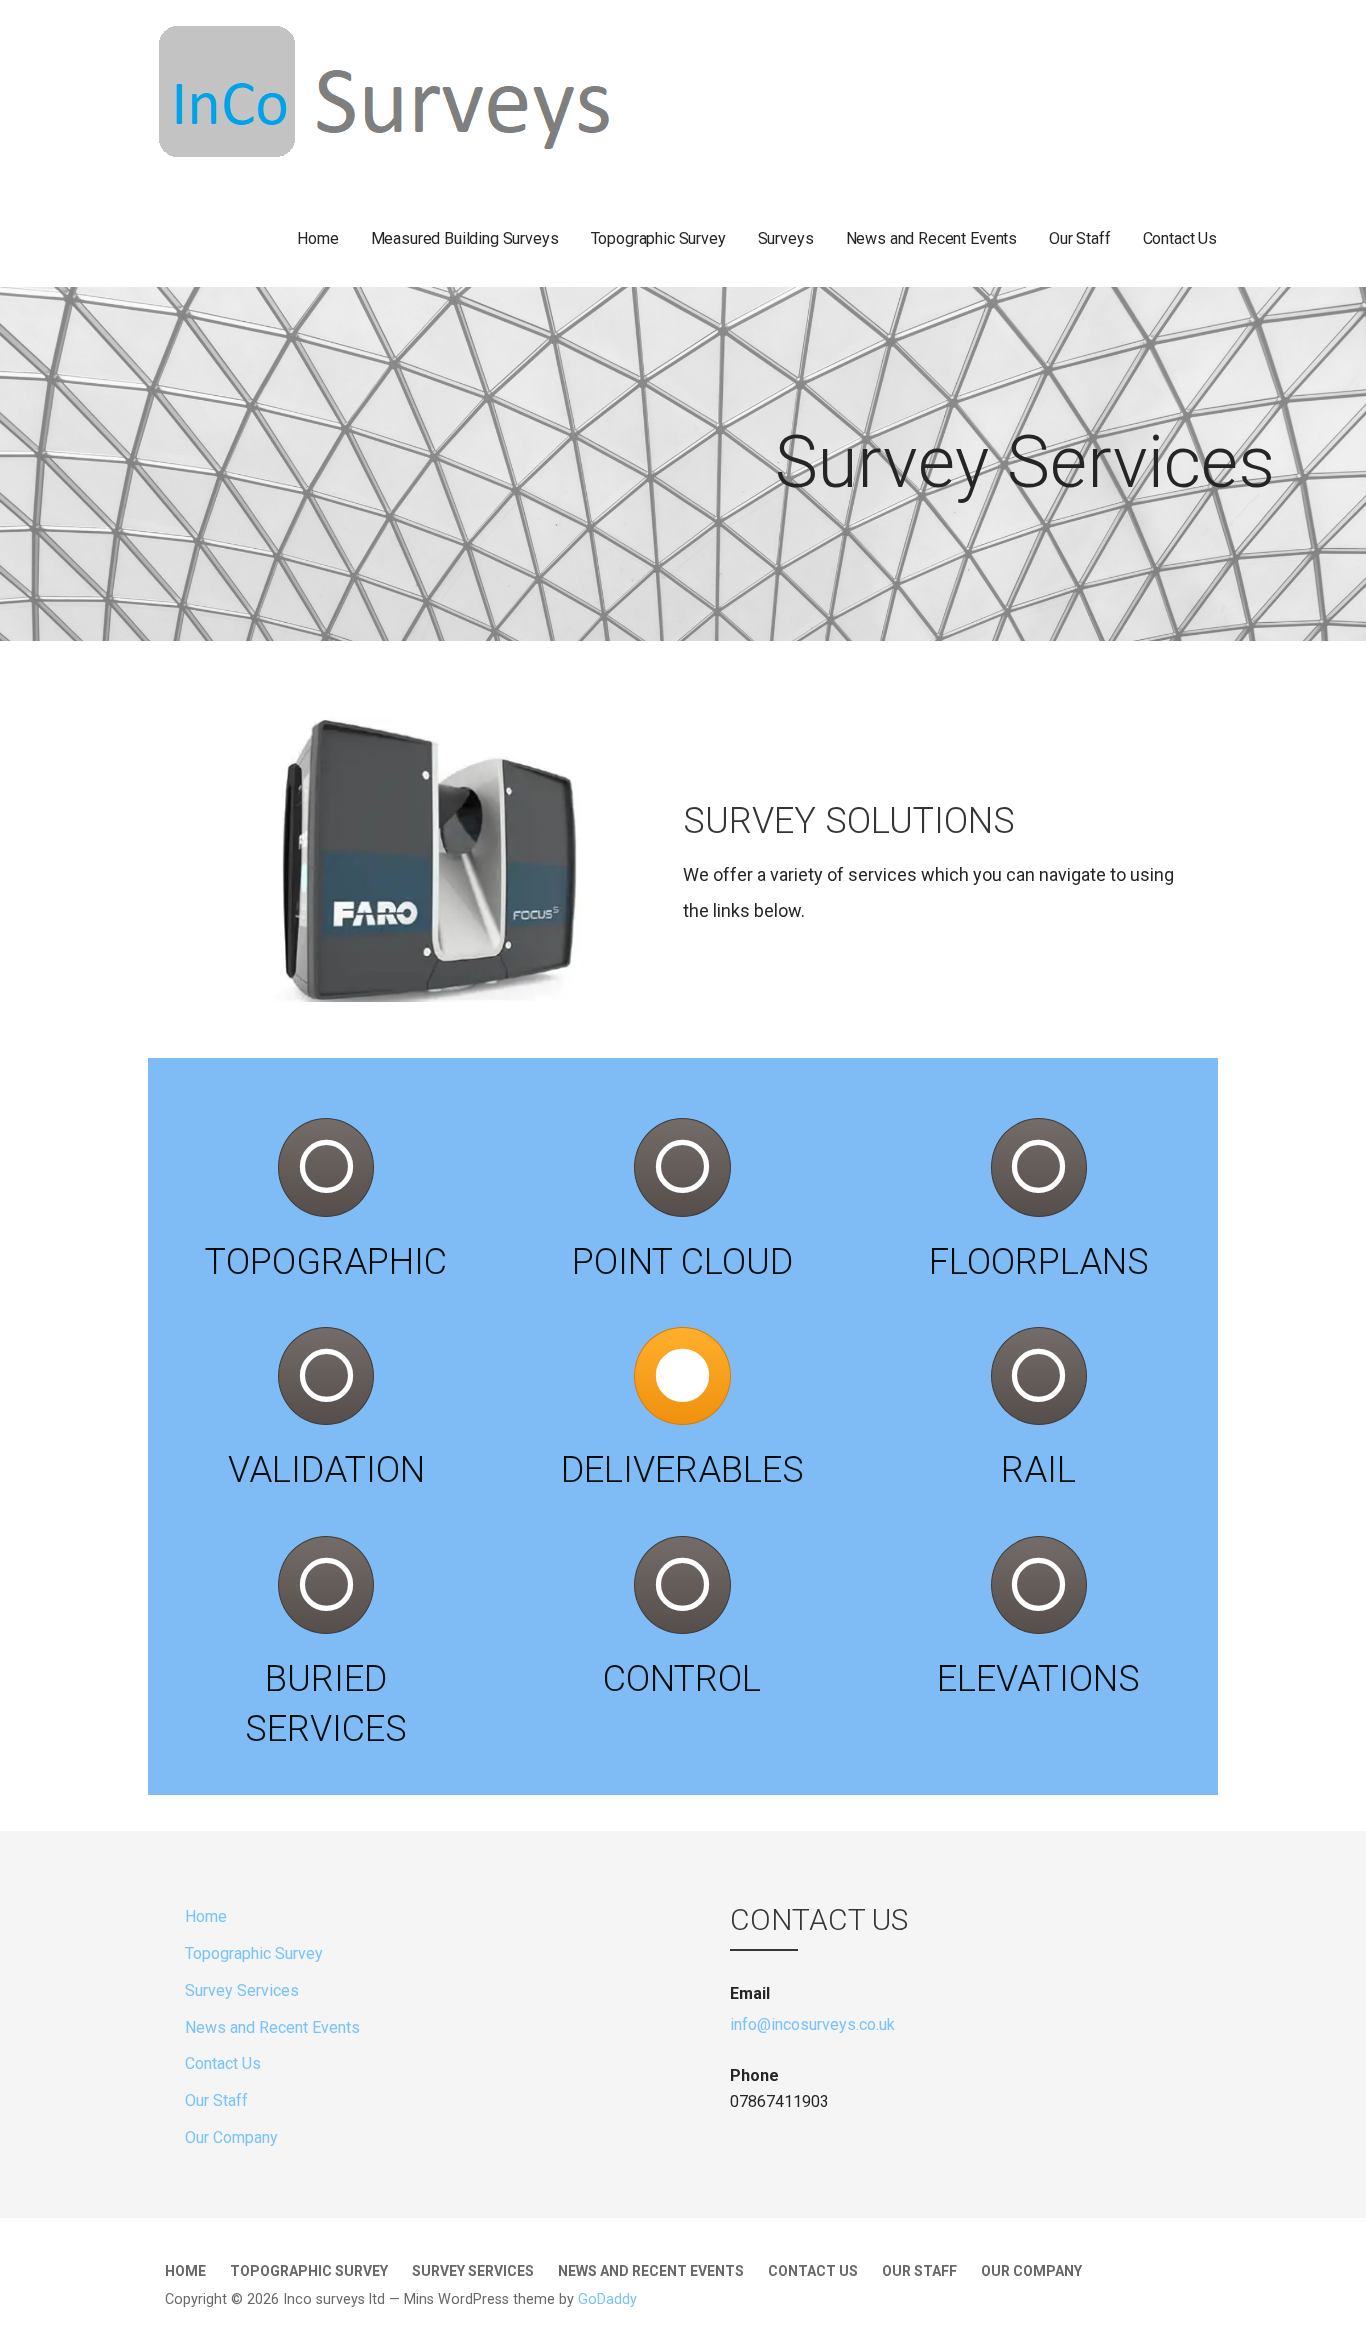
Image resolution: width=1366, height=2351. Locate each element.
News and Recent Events (931, 238)
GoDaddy (607, 2299)
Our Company (231, 2137)
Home (317, 238)
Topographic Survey (658, 238)
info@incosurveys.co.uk (812, 2024)
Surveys (786, 238)
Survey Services (242, 1990)
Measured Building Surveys (465, 238)
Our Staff (1080, 238)
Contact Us (1180, 238)
